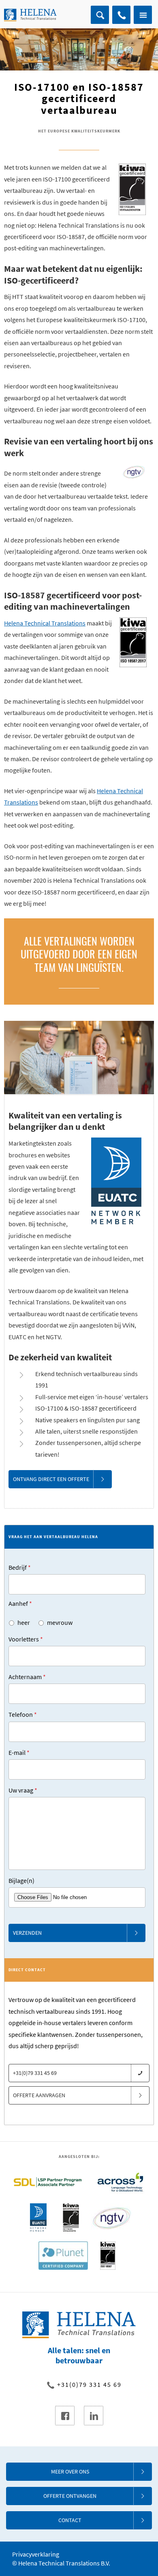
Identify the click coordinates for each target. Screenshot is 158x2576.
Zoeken (100, 15)
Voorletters (26, 1639)
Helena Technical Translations (45, 623)
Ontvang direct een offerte (51, 1479)
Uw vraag (23, 1790)
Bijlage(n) (21, 1880)
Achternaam (27, 1677)
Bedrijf (20, 1567)
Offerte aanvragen (39, 2095)
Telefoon (23, 1714)
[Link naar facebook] (65, 2416)
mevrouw (60, 1622)
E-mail (19, 1752)
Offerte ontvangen (70, 2496)
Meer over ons (70, 2471)
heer (24, 1622)
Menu (143, 15)
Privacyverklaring (36, 2554)
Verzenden (27, 1933)
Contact (70, 2520)
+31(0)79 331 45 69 (121, 15)
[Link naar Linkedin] (94, 2416)
